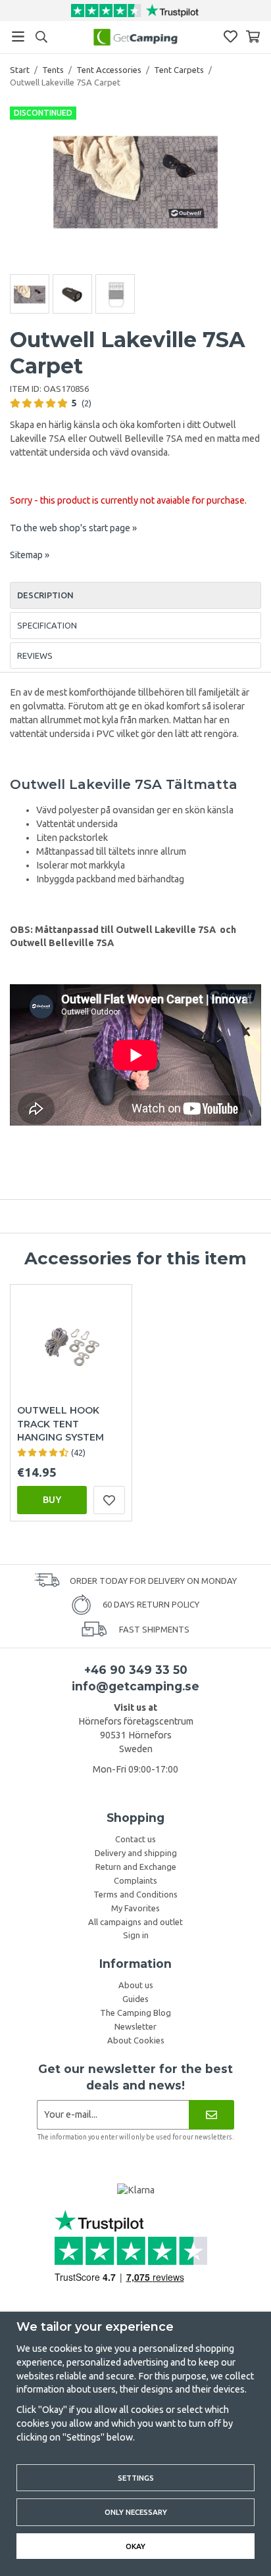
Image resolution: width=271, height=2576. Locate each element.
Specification (47, 625)
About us (136, 1985)
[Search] (41, 37)
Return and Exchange (136, 1867)
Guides (135, 1999)
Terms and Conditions (135, 1894)
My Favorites (135, 1908)
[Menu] (18, 36)
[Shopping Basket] (253, 36)
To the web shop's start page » (73, 528)
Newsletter (135, 2026)
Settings (136, 2478)
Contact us (135, 1839)
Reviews (35, 656)
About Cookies (136, 2040)
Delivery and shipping (136, 1853)
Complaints (135, 1880)
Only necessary (136, 2512)
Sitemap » (30, 555)
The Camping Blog (135, 2013)
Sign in (136, 1935)
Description (45, 595)
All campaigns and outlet (135, 1922)
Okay (135, 2546)
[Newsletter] (211, 2115)
